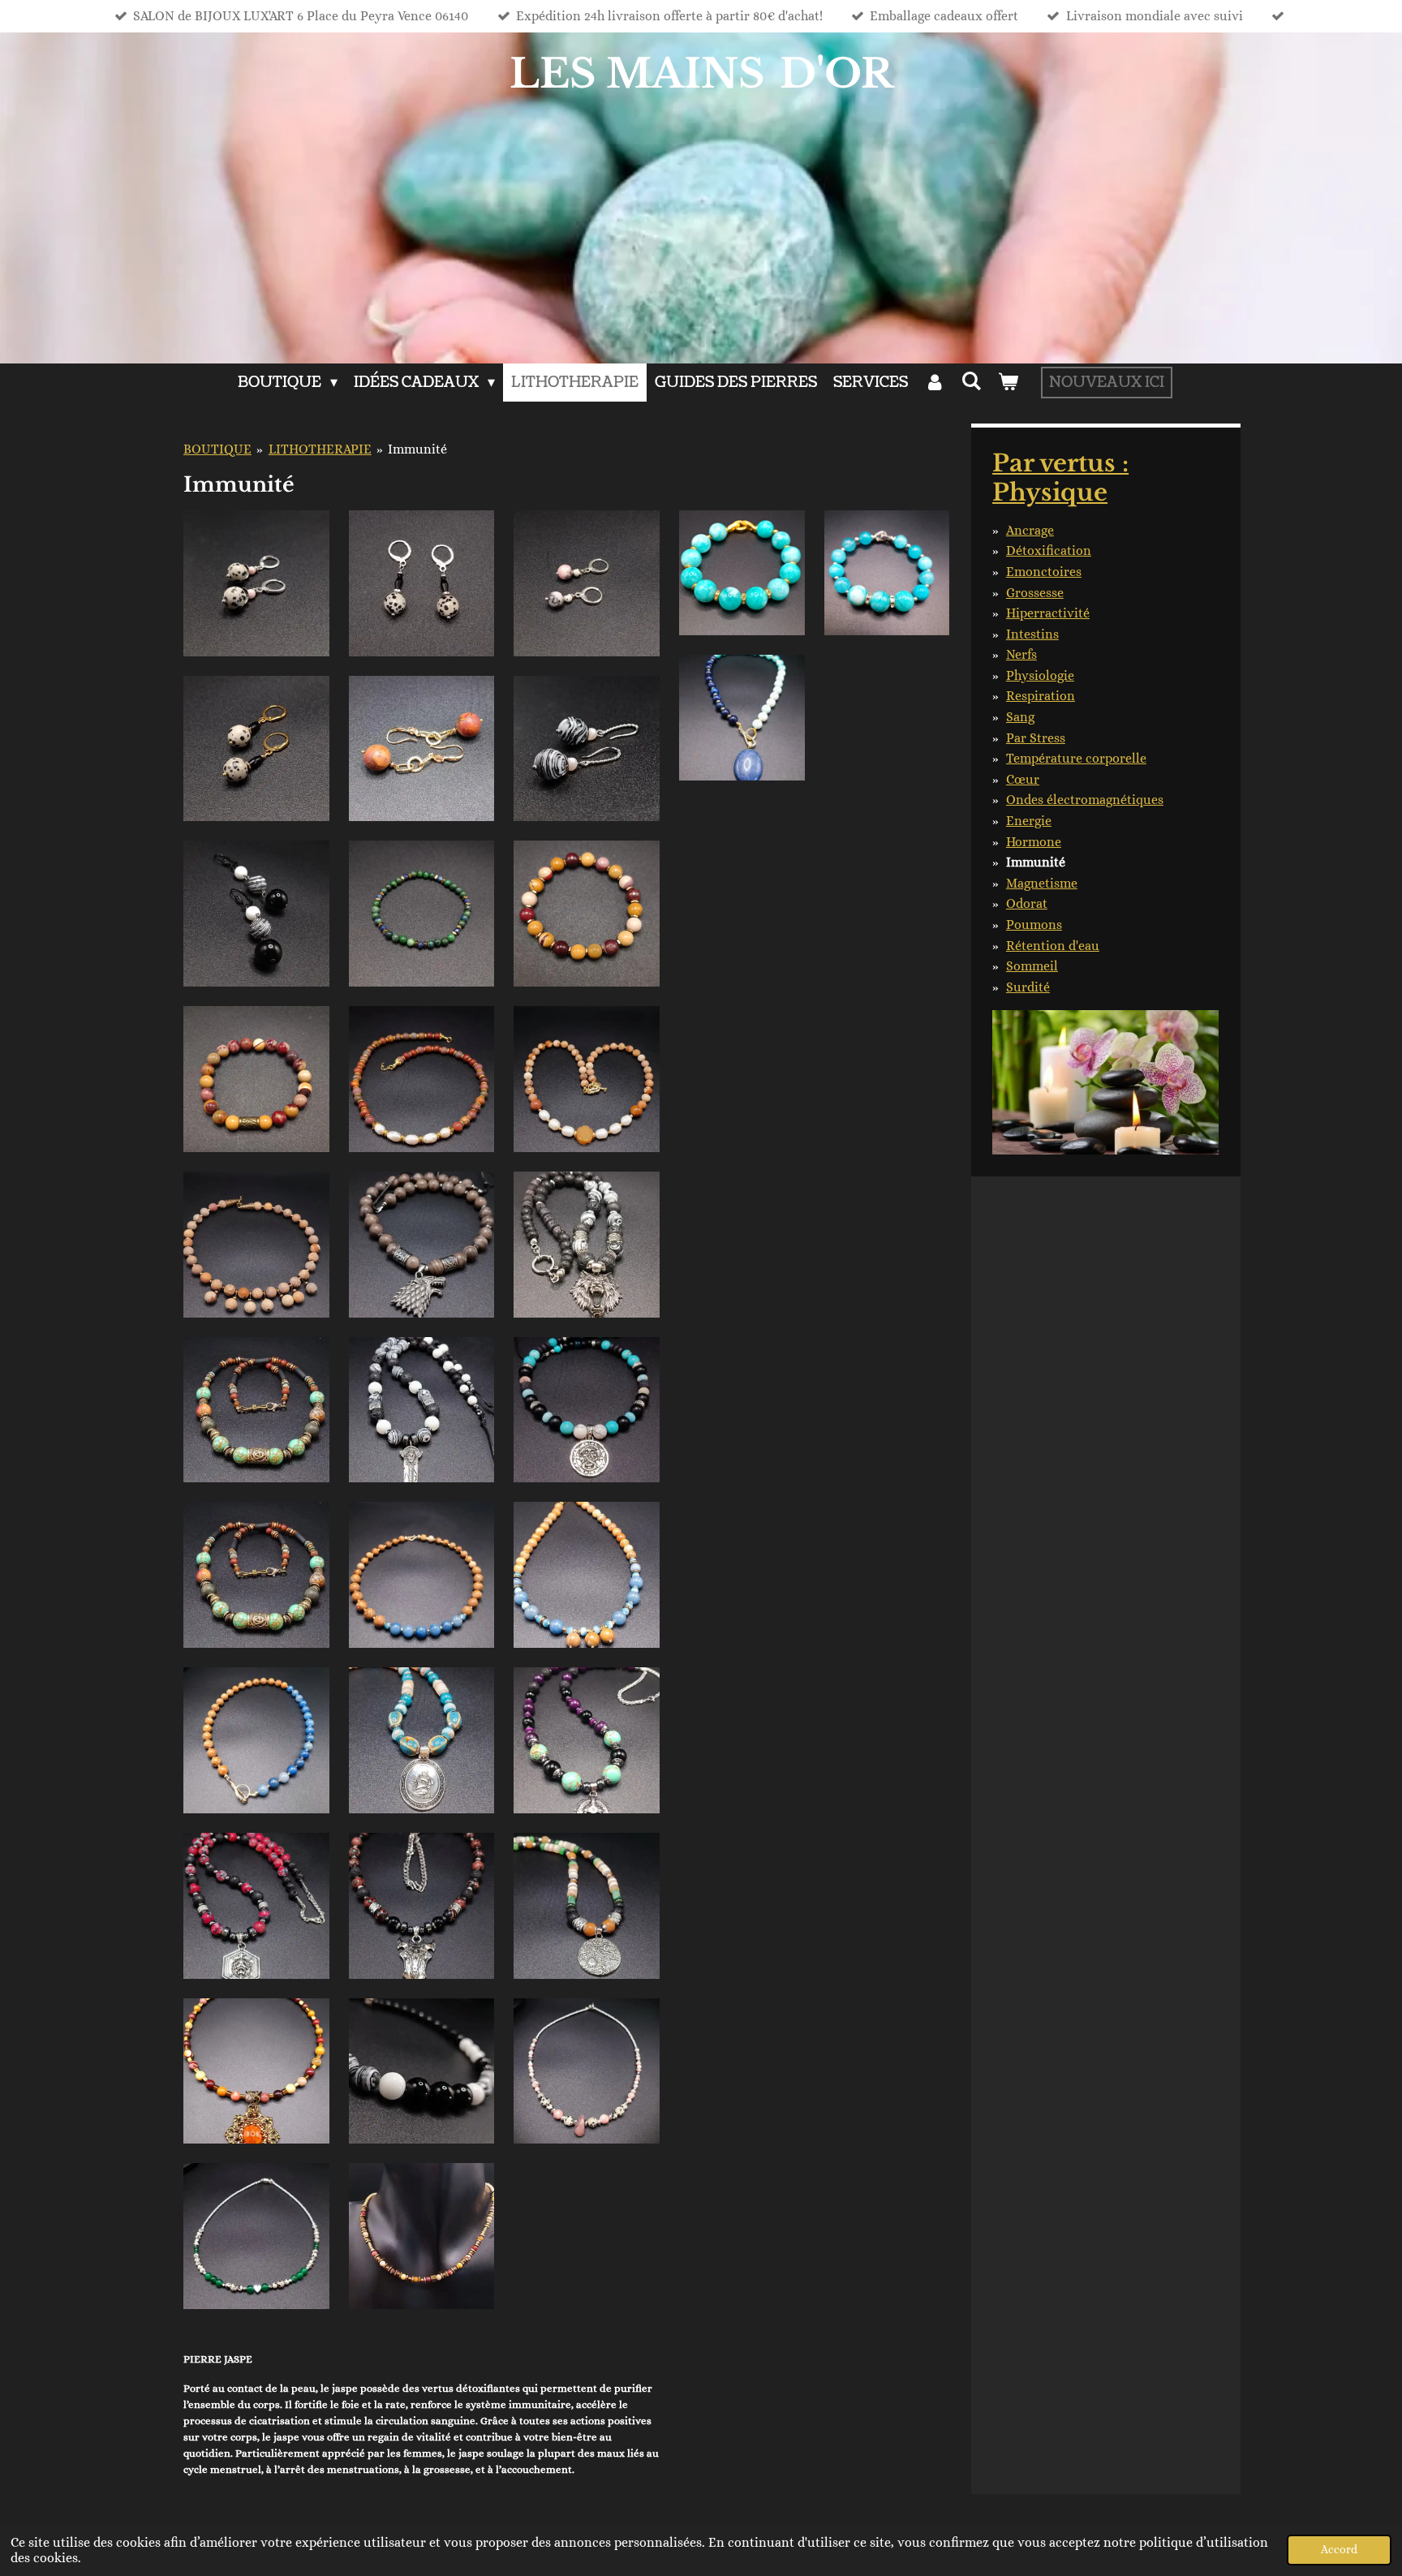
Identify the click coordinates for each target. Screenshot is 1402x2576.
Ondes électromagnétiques (1085, 800)
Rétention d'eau (1053, 946)
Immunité (417, 449)
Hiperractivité (1048, 613)
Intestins (1032, 634)
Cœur (1023, 779)
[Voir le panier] (1008, 383)
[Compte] (934, 383)
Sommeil (1032, 966)
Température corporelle (1076, 758)
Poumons (1034, 925)
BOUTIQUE (217, 449)
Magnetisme (1042, 883)
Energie (1029, 821)
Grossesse (1035, 593)
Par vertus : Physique (1060, 478)
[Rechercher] (972, 382)
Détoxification (1049, 550)
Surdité (1028, 987)
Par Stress (1036, 738)
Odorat (1027, 903)
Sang (1020, 717)
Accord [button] (1339, 2549)
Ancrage (1030, 530)
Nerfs (1021, 654)
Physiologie (1040, 675)
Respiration (1041, 696)
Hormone (1034, 842)
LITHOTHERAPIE (320, 449)
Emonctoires (1044, 572)
